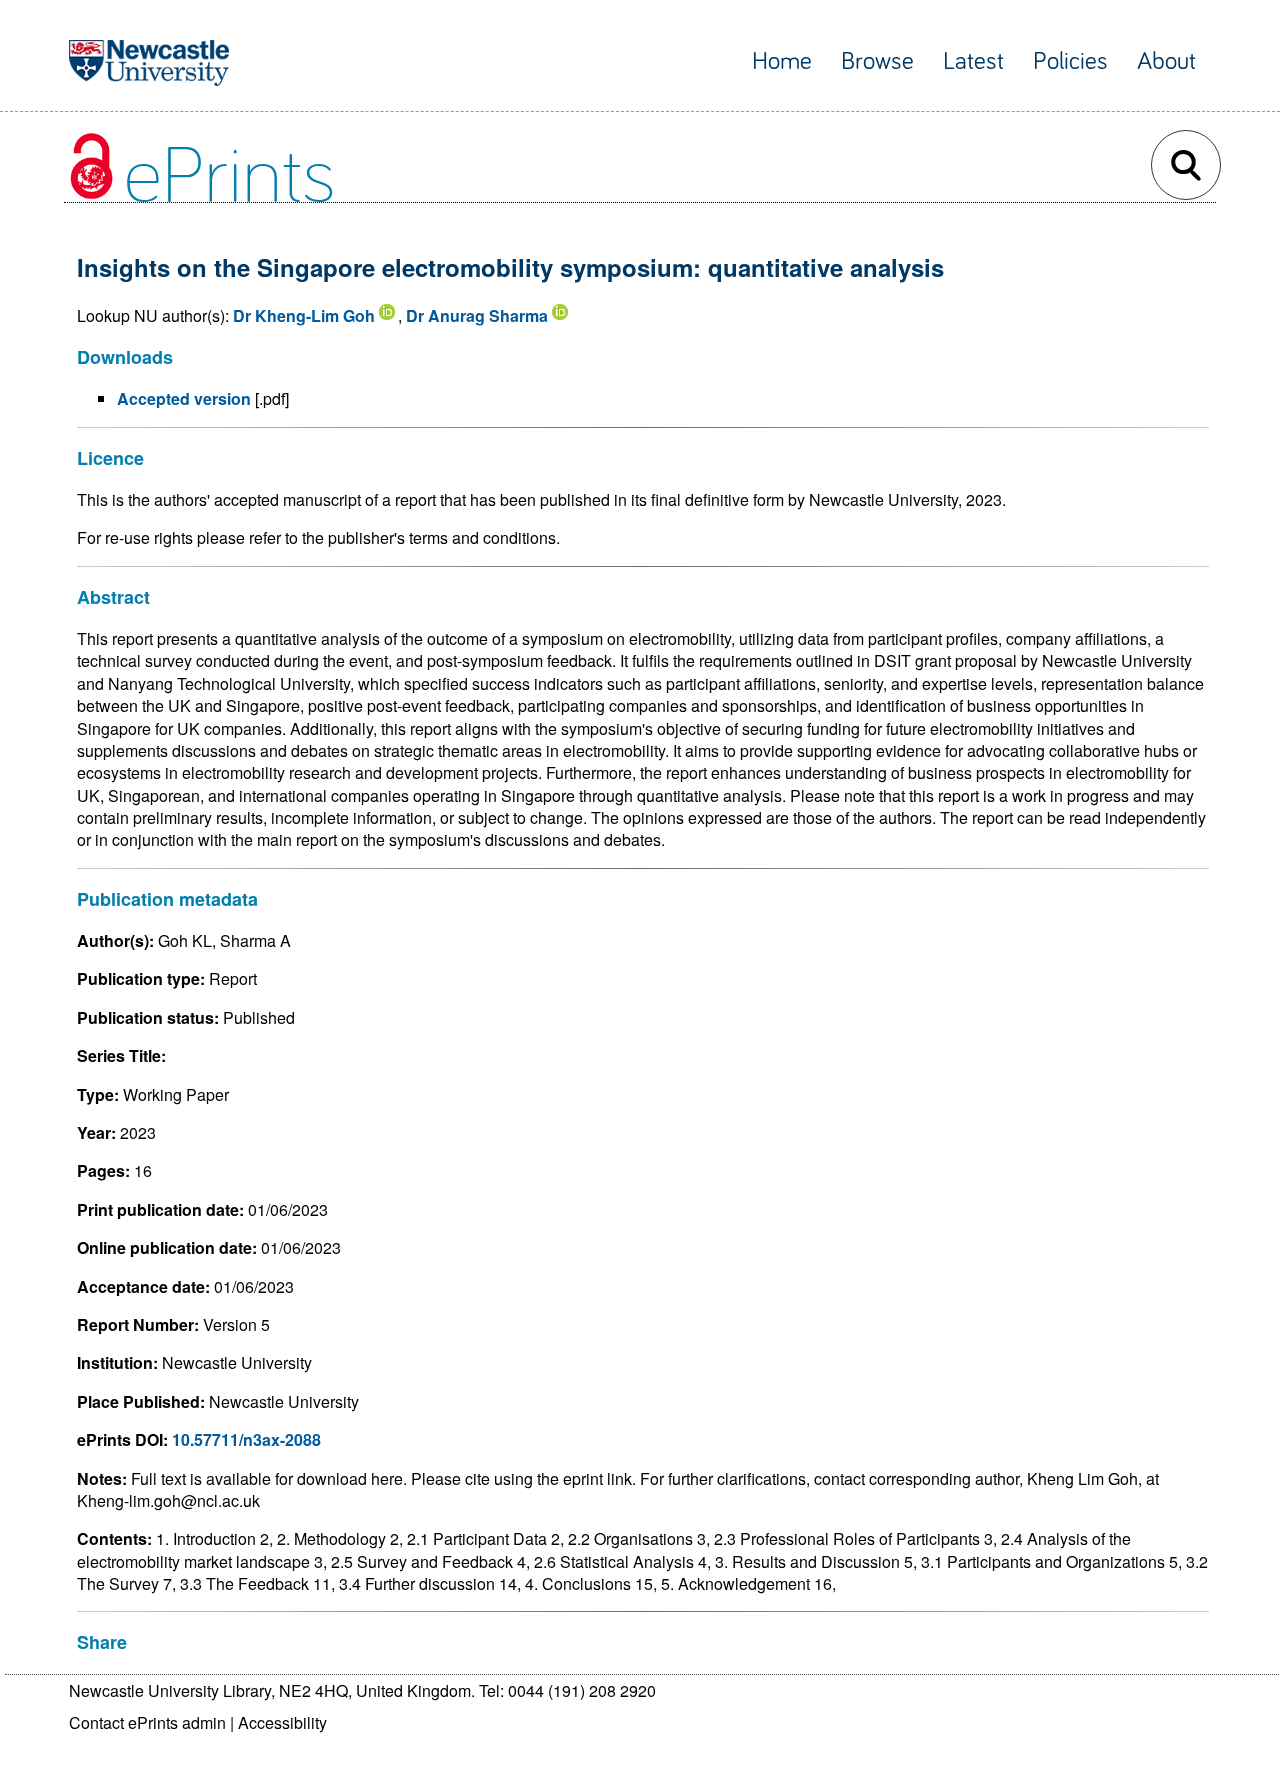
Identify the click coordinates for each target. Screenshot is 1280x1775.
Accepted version (184, 398)
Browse (877, 61)
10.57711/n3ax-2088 (246, 1439)
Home (782, 61)
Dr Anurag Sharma (477, 315)
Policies (1070, 61)
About (1166, 61)
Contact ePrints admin (147, 1722)
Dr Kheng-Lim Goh (304, 315)
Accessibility (282, 1722)
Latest (973, 61)
